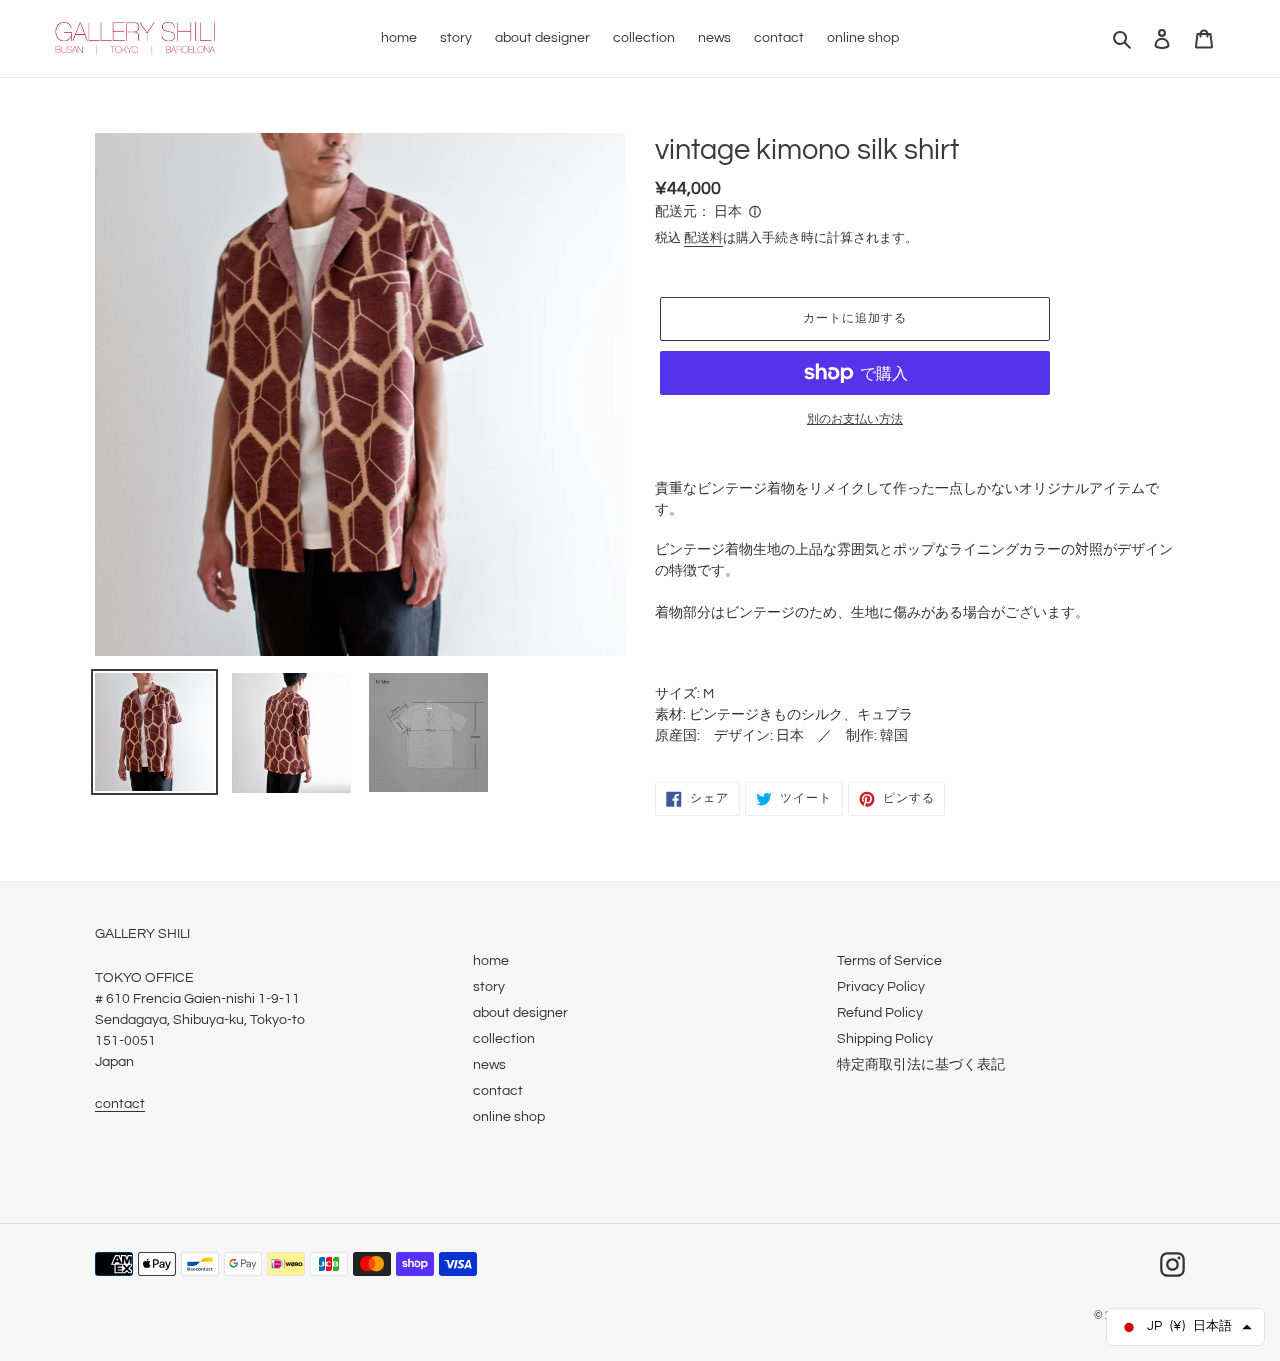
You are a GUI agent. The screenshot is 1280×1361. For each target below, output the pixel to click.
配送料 (703, 238)
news (489, 1065)
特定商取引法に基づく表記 (921, 1065)
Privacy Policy (881, 987)
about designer (520, 1013)
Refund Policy (880, 1013)
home (491, 961)
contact (120, 1104)
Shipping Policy (885, 1039)
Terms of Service (889, 961)
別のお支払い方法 (855, 419)
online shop (509, 1117)
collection (504, 1039)
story (489, 987)
